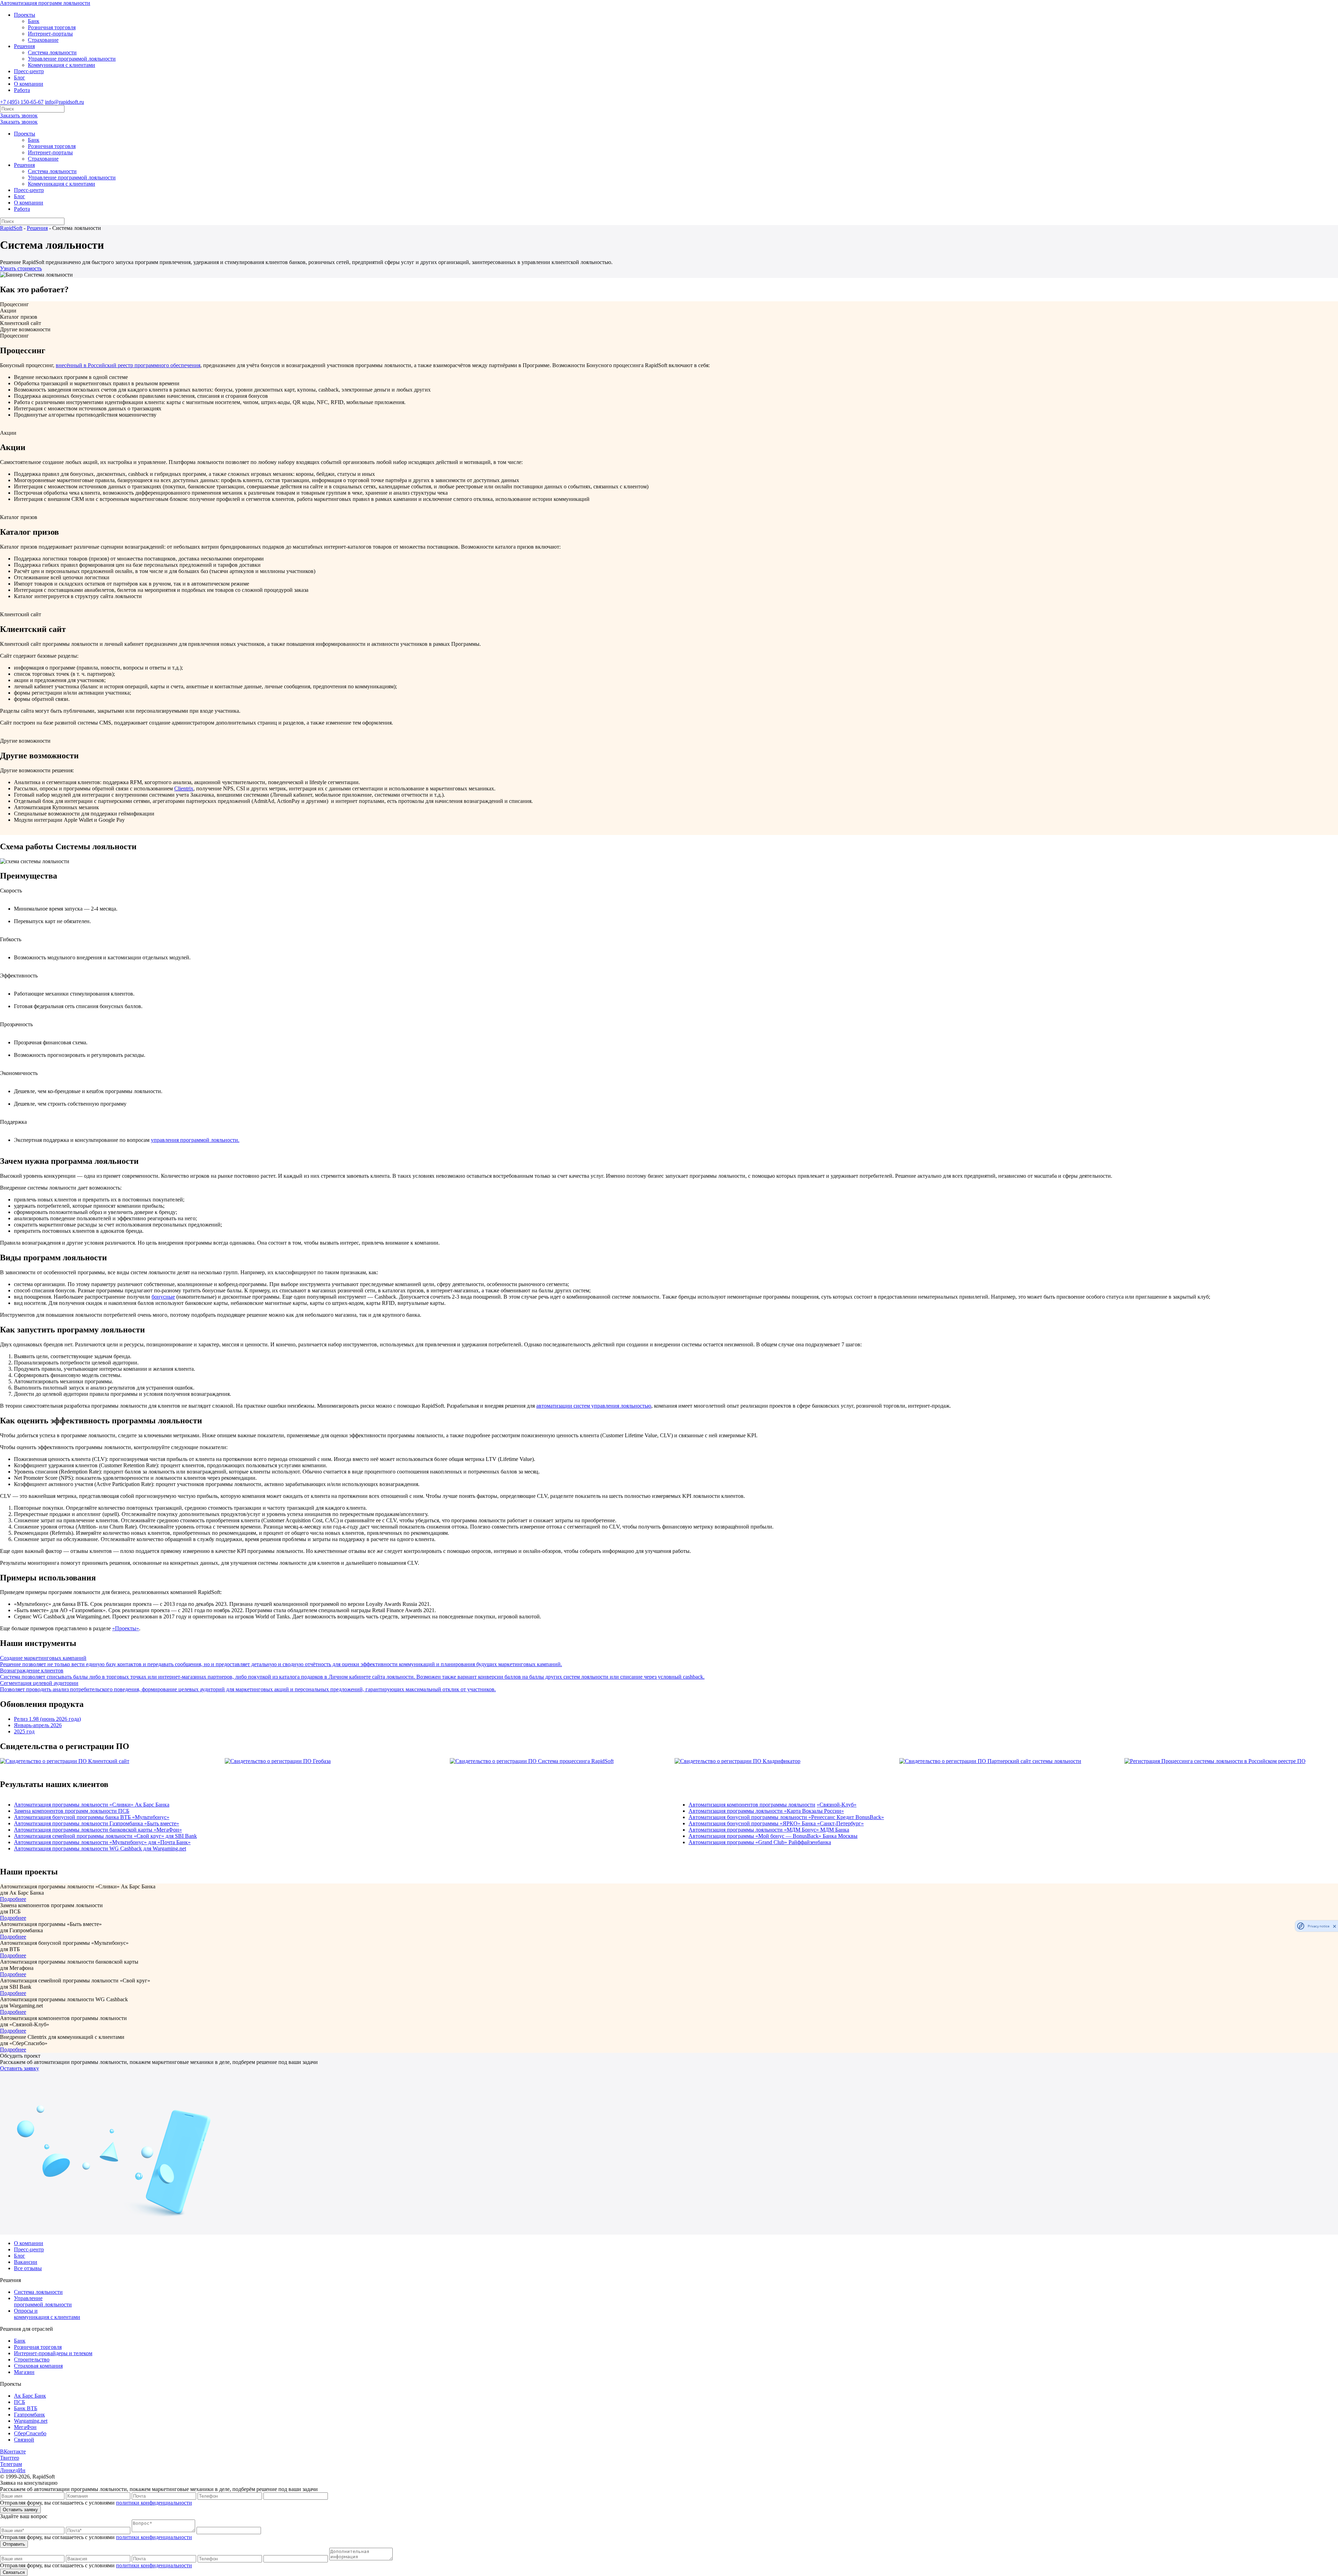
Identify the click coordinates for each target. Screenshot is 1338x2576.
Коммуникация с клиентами (61, 65)
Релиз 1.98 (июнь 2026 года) (47, 1719)
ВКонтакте (13, 2451)
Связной (24, 2440)
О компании (29, 84)
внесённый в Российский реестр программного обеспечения (128, 365)
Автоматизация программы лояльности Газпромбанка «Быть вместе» (97, 1823)
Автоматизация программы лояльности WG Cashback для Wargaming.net (100, 1848)
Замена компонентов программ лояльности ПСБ (72, 1811)
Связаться (14, 2572)
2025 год (24, 1731)
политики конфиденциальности (154, 2503)
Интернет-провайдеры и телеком (53, 2353)
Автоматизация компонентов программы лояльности (752, 1805)
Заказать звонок (19, 115)
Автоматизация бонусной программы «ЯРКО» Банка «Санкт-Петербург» (776, 1823)
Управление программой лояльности (72, 59)
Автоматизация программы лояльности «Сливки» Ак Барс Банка (92, 1805)
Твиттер (10, 2458)
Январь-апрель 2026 (38, 1725)
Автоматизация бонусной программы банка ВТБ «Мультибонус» (92, 1817)
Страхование (43, 40)
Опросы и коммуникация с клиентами (47, 2314)
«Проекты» (126, 1628)
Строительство (32, 2360)
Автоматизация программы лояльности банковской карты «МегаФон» (98, 1830)
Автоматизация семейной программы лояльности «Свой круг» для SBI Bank (105, 1836)
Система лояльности (52, 52)
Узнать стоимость (21, 268)
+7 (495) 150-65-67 (22, 102)
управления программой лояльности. (195, 1140)
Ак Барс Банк (30, 2396)
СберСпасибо (30, 2433)
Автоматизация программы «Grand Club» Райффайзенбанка (760, 1842)
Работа (22, 90)
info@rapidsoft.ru (64, 102)
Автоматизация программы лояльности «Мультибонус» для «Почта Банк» (102, 1842)
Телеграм (11, 2464)
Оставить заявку (20, 2068)
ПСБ (20, 2402)
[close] (1335, 1926)
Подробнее (13, 1899)
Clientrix (184, 788)
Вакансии (26, 2262)
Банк (34, 21)
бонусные (163, 1297)
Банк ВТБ (26, 2408)
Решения (24, 46)
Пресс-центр (29, 71)
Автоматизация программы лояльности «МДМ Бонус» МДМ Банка (769, 1830)
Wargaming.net (31, 2421)
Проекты (25, 15)
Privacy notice (1318, 1926)
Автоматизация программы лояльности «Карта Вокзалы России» (766, 1811)
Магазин (24, 2372)
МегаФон (25, 2427)
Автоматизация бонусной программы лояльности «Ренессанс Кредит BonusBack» (786, 1817)
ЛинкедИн (13, 2470)
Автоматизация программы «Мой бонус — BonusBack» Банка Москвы (773, 1836)
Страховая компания (38, 2366)
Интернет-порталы (50, 34)
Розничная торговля (52, 27)
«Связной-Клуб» (837, 1805)
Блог (20, 78)
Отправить (14, 2544)
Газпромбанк (29, 2415)
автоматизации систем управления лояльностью (594, 1406)
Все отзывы (28, 2268)
